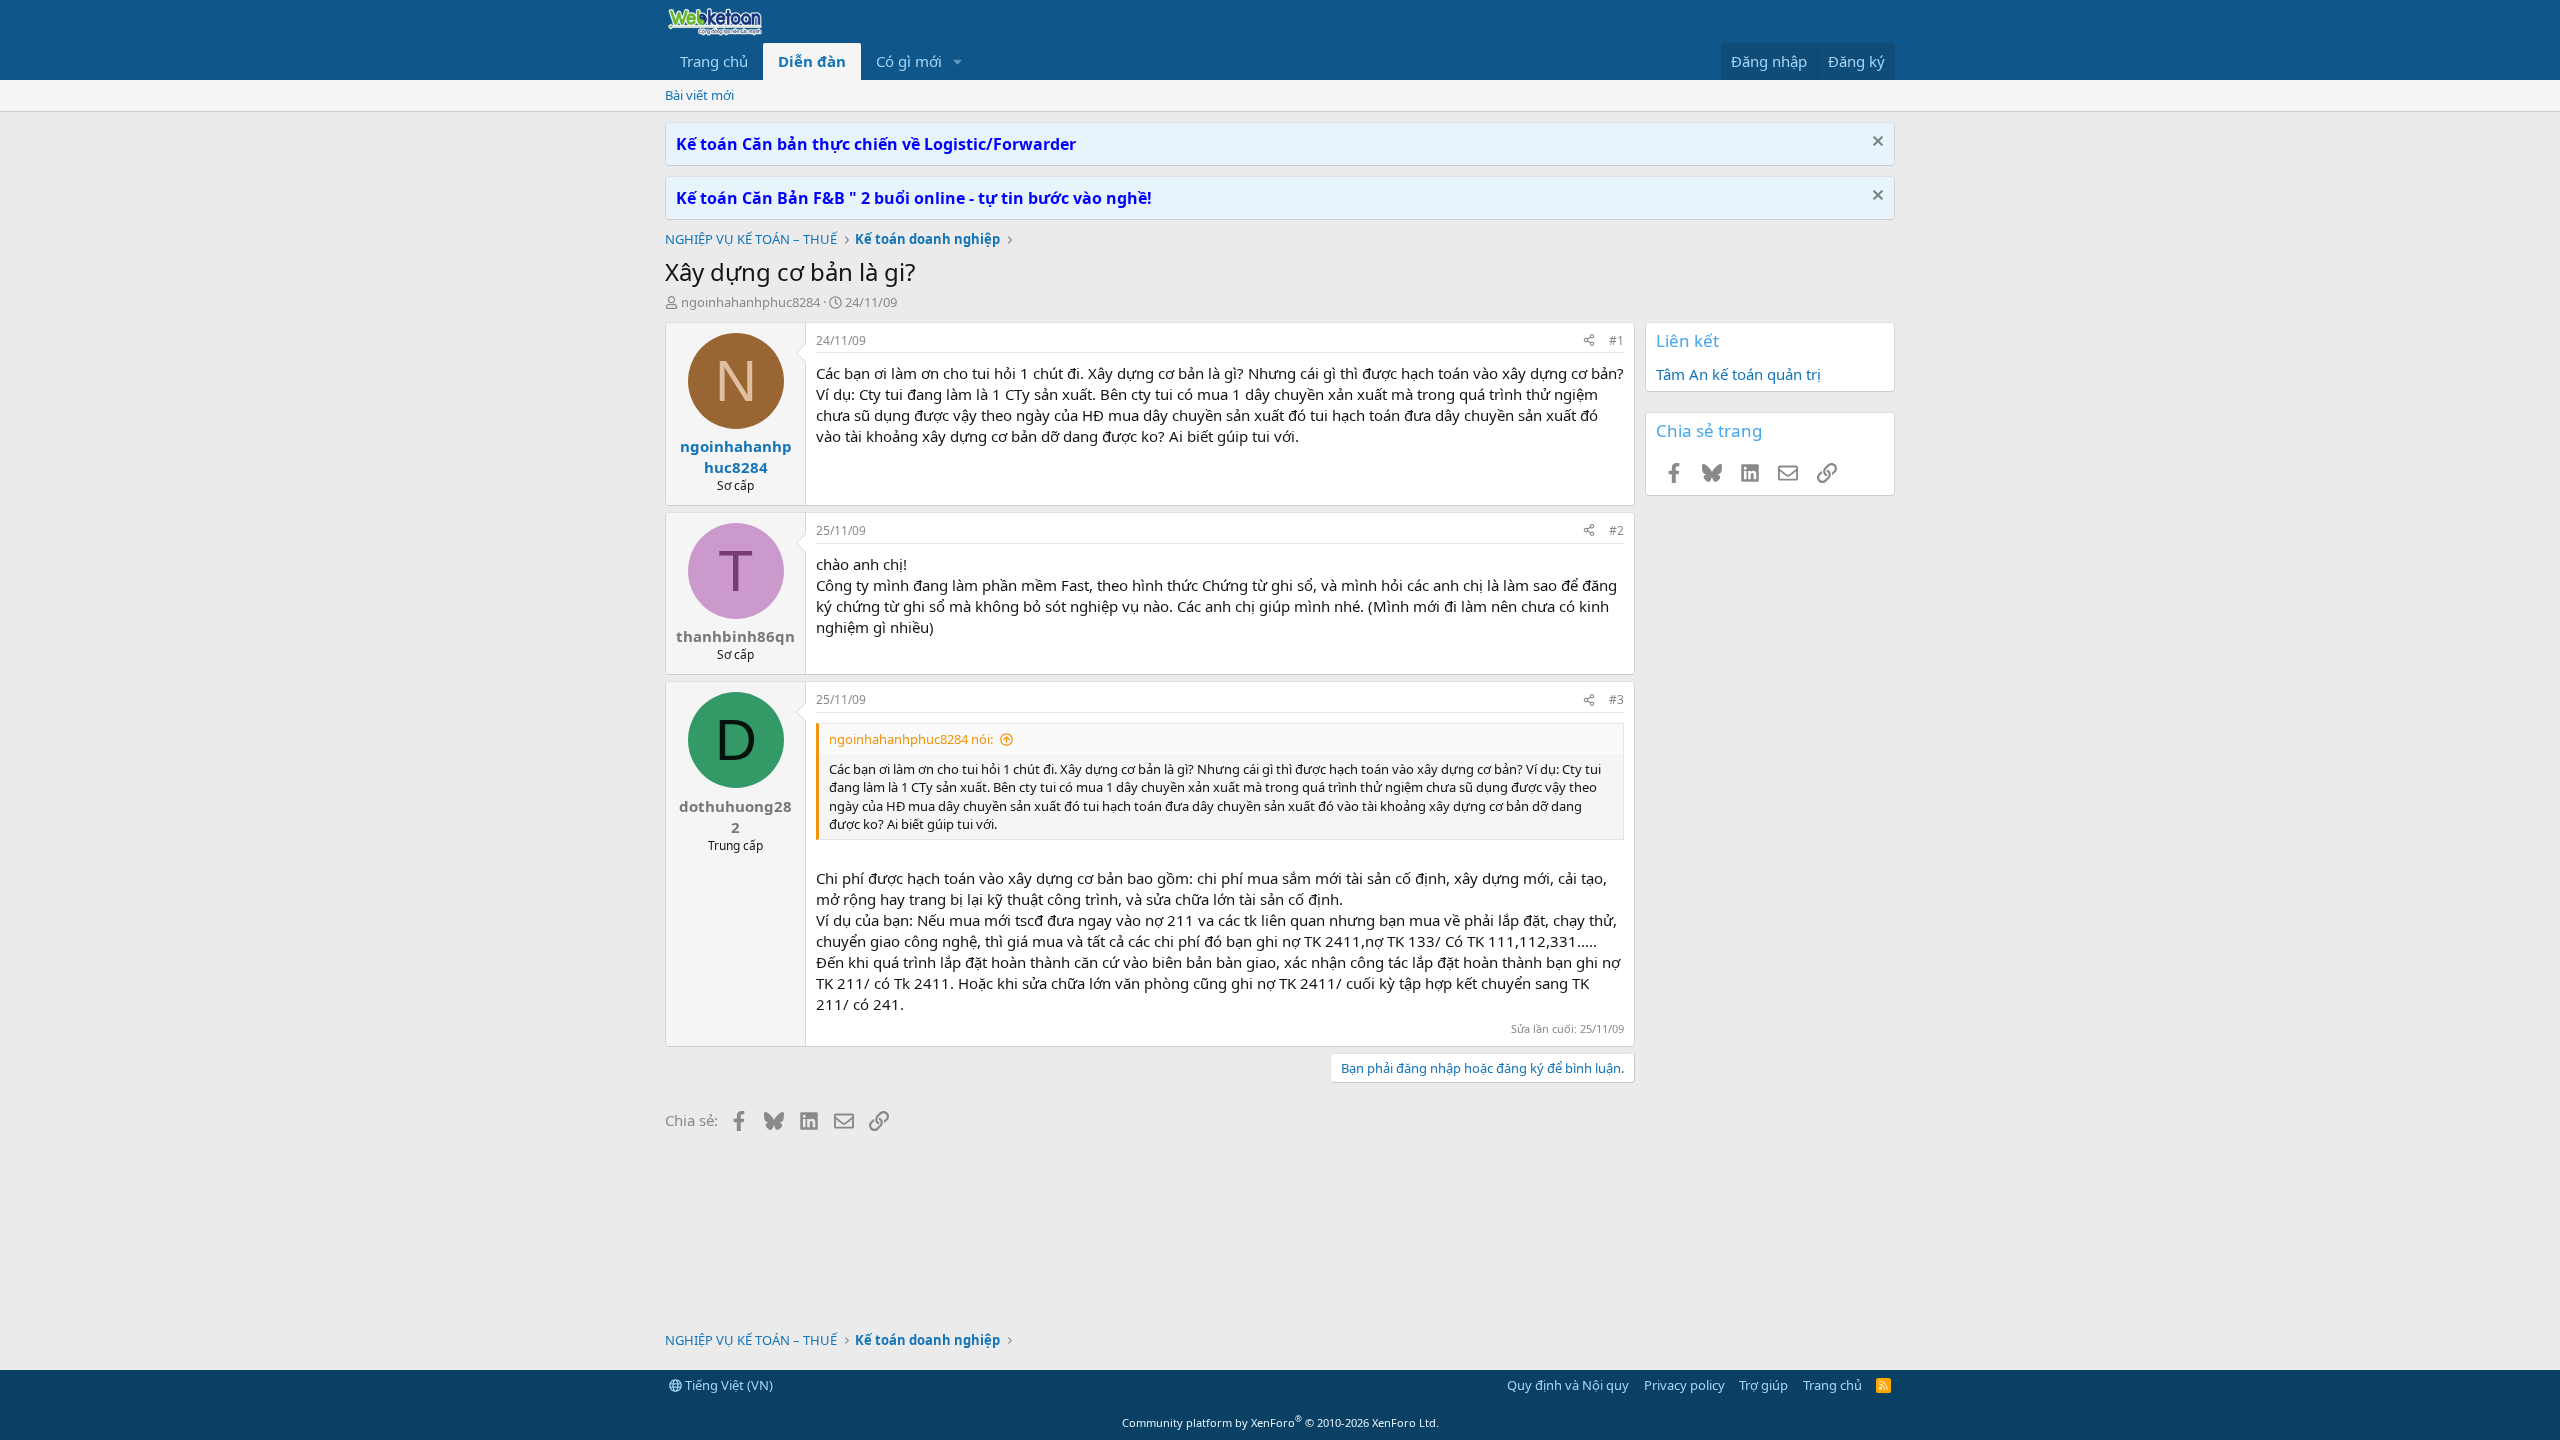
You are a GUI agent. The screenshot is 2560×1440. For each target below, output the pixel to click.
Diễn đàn (812, 61)
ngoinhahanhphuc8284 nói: (911, 739)
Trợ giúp (1763, 1385)
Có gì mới (909, 61)
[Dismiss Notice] (1875, 143)
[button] (958, 61)
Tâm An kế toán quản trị (1738, 374)
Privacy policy (1684, 1385)
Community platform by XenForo (1280, 1422)
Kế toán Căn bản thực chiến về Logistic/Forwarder (876, 144)
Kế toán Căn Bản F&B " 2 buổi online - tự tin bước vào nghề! (914, 198)
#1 (1616, 340)
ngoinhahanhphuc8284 (750, 302)
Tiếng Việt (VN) (727, 1385)
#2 (1616, 530)
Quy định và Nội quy (1568, 1385)
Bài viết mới (699, 95)
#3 (1616, 699)
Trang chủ (714, 61)
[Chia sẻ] (1589, 341)
